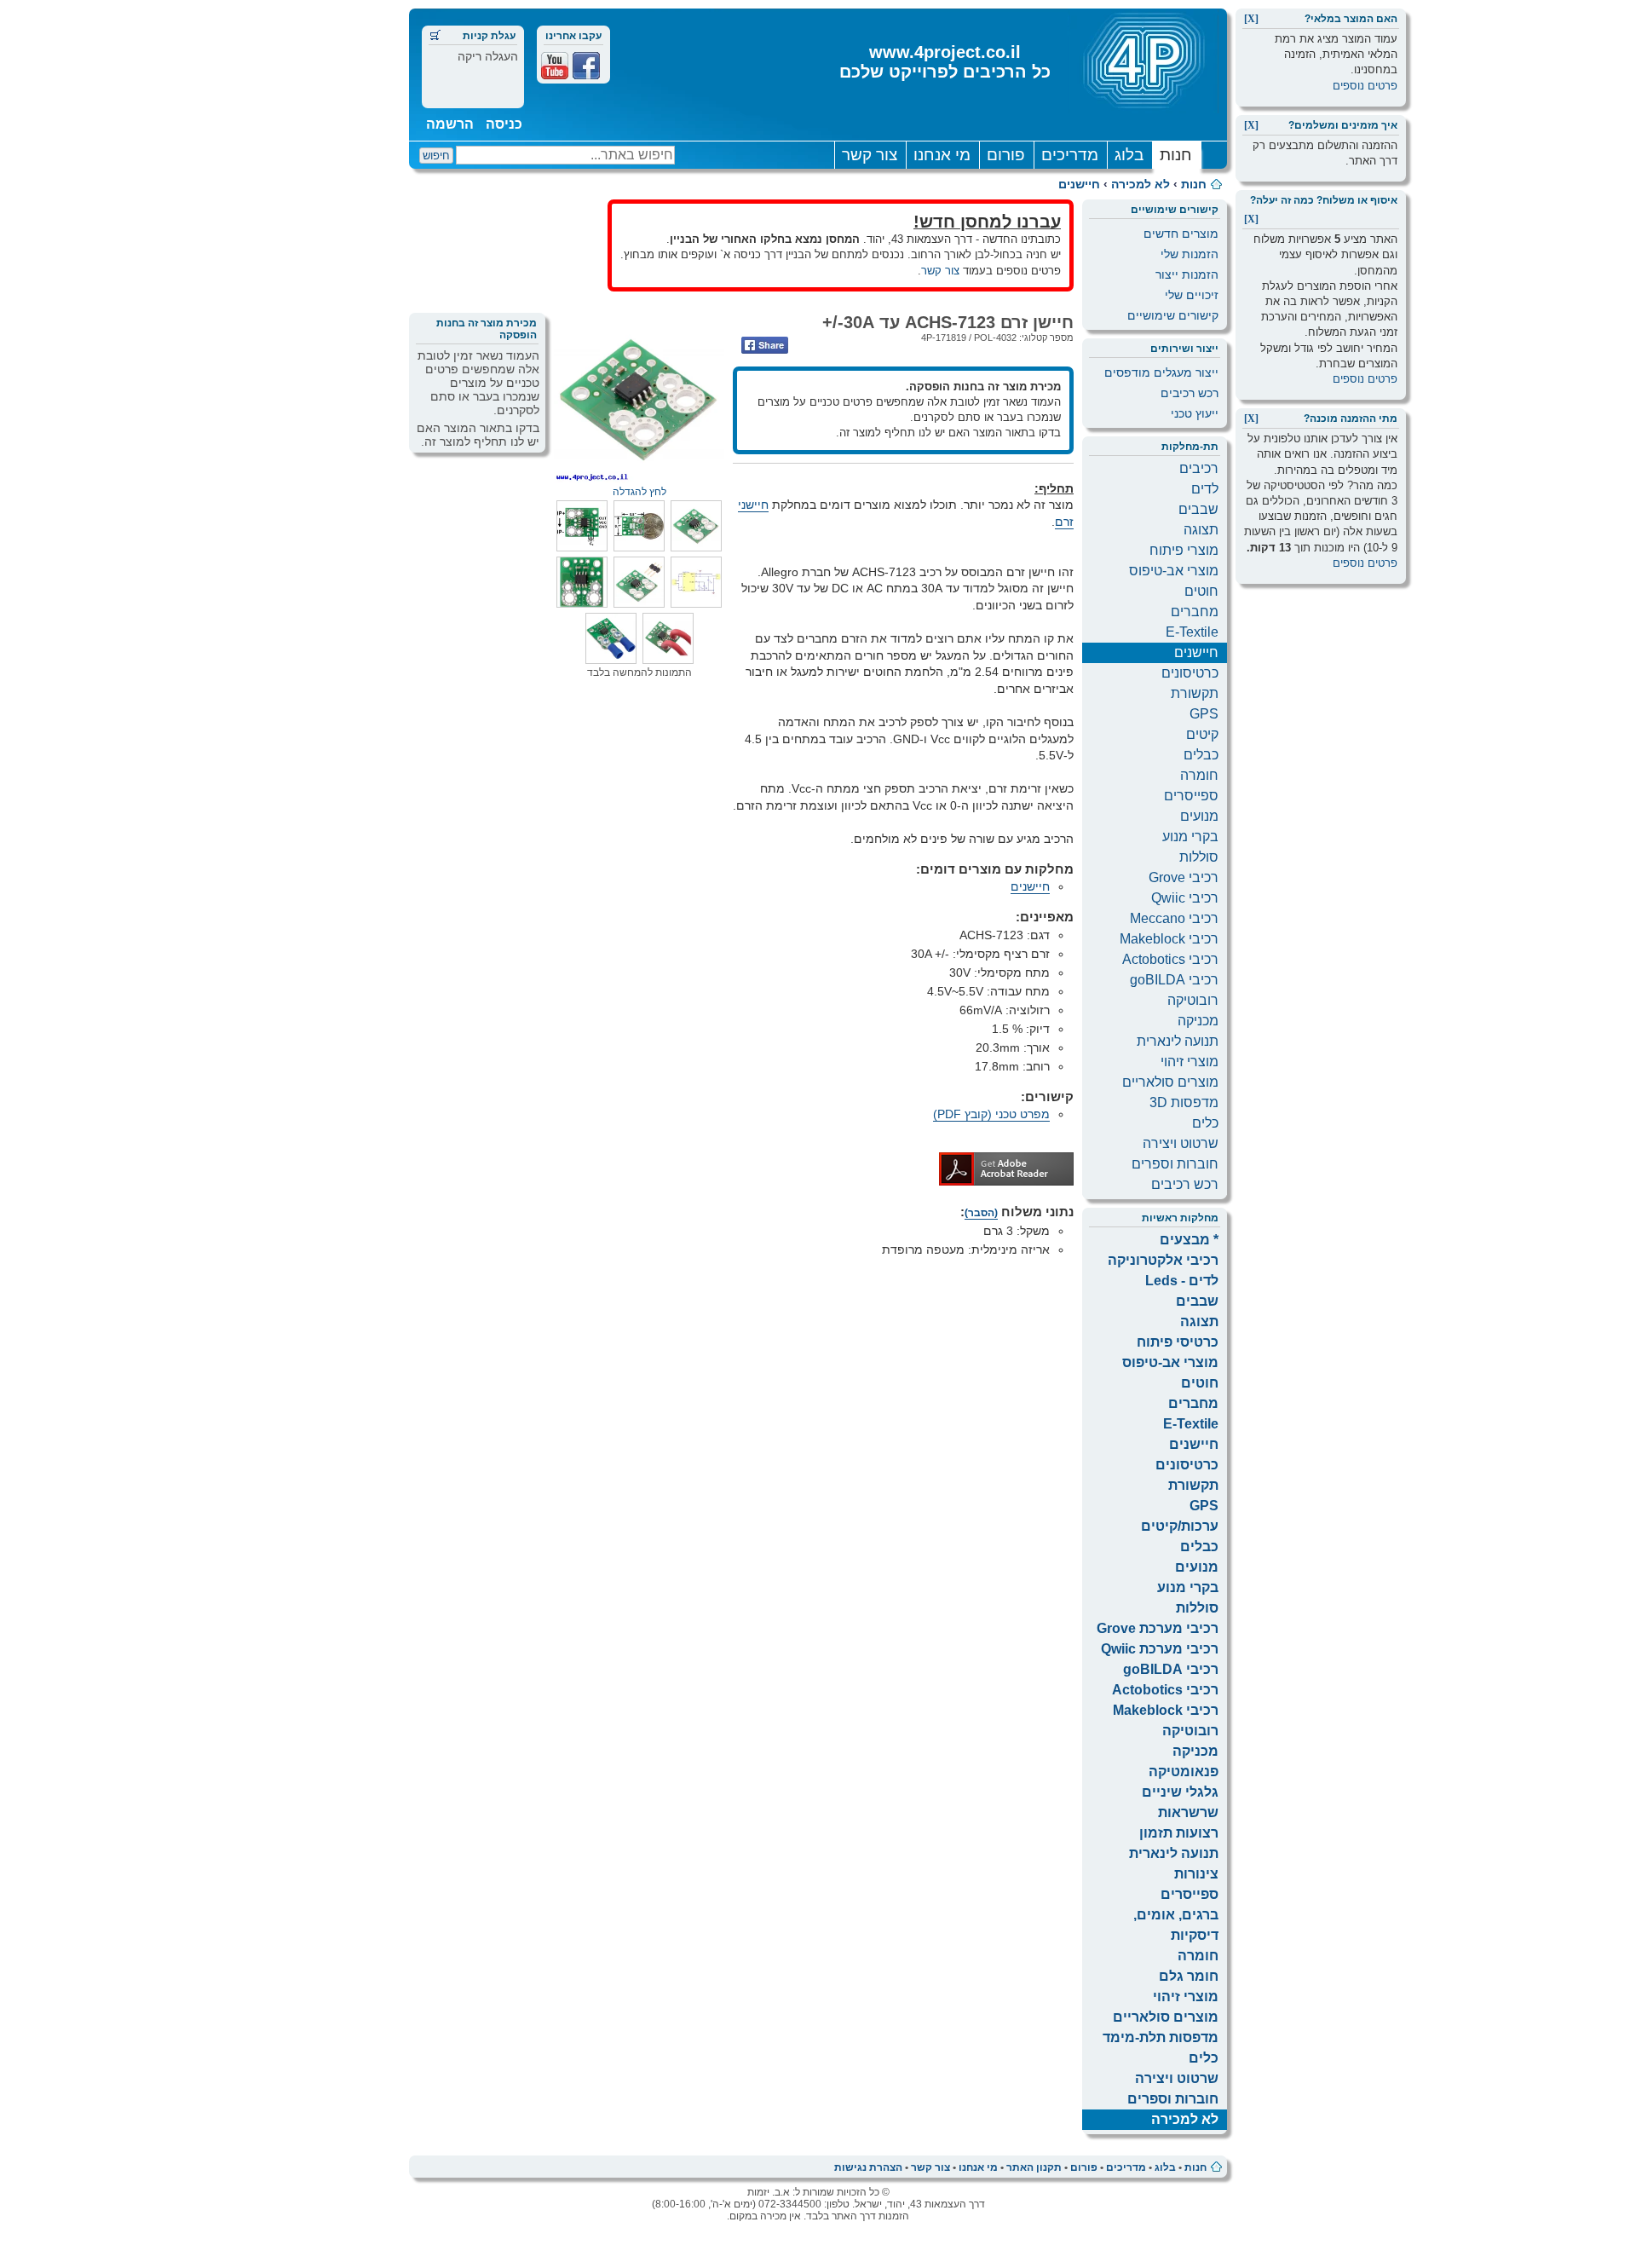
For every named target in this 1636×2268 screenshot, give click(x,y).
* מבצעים (1189, 1240)
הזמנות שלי (1190, 254)
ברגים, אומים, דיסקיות (1176, 1925)
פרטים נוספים (1365, 86)
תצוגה (1201, 530)
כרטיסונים (1190, 673)
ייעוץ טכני (1195, 413)
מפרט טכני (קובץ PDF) (991, 1114)
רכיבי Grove (1184, 877)
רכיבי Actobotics (1170, 959)
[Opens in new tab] (1006, 1181)
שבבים (1198, 509)
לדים (1205, 489)
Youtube (555, 66)
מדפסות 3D (1184, 1102)
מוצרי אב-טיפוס (1174, 571)
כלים (1205, 1123)
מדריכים (1070, 155)
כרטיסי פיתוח (1178, 1342)
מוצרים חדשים (1181, 234)
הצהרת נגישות (868, 2167)
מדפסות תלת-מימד (1161, 2037)
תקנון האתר (1034, 2167)
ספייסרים (1191, 796)
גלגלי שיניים (1180, 1792)
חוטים (1201, 591)
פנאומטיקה (1184, 1772)
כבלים (1201, 755)
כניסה (504, 124)
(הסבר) (981, 1213)
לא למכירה (1141, 184)
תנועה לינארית (1178, 1041)
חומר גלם (1189, 1976)
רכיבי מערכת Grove (1158, 1628)
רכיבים (1199, 468)
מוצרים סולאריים (1170, 1082)
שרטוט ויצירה (1181, 1143)
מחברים (1195, 612)
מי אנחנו (942, 155)
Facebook (586, 66)
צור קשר (870, 155)
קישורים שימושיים (1173, 315)
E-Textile (1192, 632)
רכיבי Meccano (1174, 918)
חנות (1176, 155)
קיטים (1202, 734)
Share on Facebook (765, 345)
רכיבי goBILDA (1174, 980)
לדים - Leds (1182, 1281)
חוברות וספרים (1175, 1164)
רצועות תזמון (1179, 1833)
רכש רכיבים (1190, 393)
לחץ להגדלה (639, 492)
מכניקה (1198, 1021)
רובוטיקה (1193, 1000)
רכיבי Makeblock (1169, 939)
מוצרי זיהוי (1190, 1062)
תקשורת (1195, 693)
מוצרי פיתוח (1184, 550)
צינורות (1196, 1874)
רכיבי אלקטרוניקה (1163, 1260)
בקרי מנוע (1190, 837)
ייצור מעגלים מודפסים (1161, 372)
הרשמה (450, 124)
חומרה (1199, 775)
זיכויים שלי (1192, 295)
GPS (1204, 714)
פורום (1006, 155)
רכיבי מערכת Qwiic (1160, 1649)
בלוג (1129, 155)
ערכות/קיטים (1180, 1526)
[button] (696, 547)
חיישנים (1079, 184)
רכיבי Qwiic (1185, 898)
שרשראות (1188, 1812)
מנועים (1199, 816)
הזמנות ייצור (1187, 274)
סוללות (1199, 857)
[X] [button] (1251, 19)
